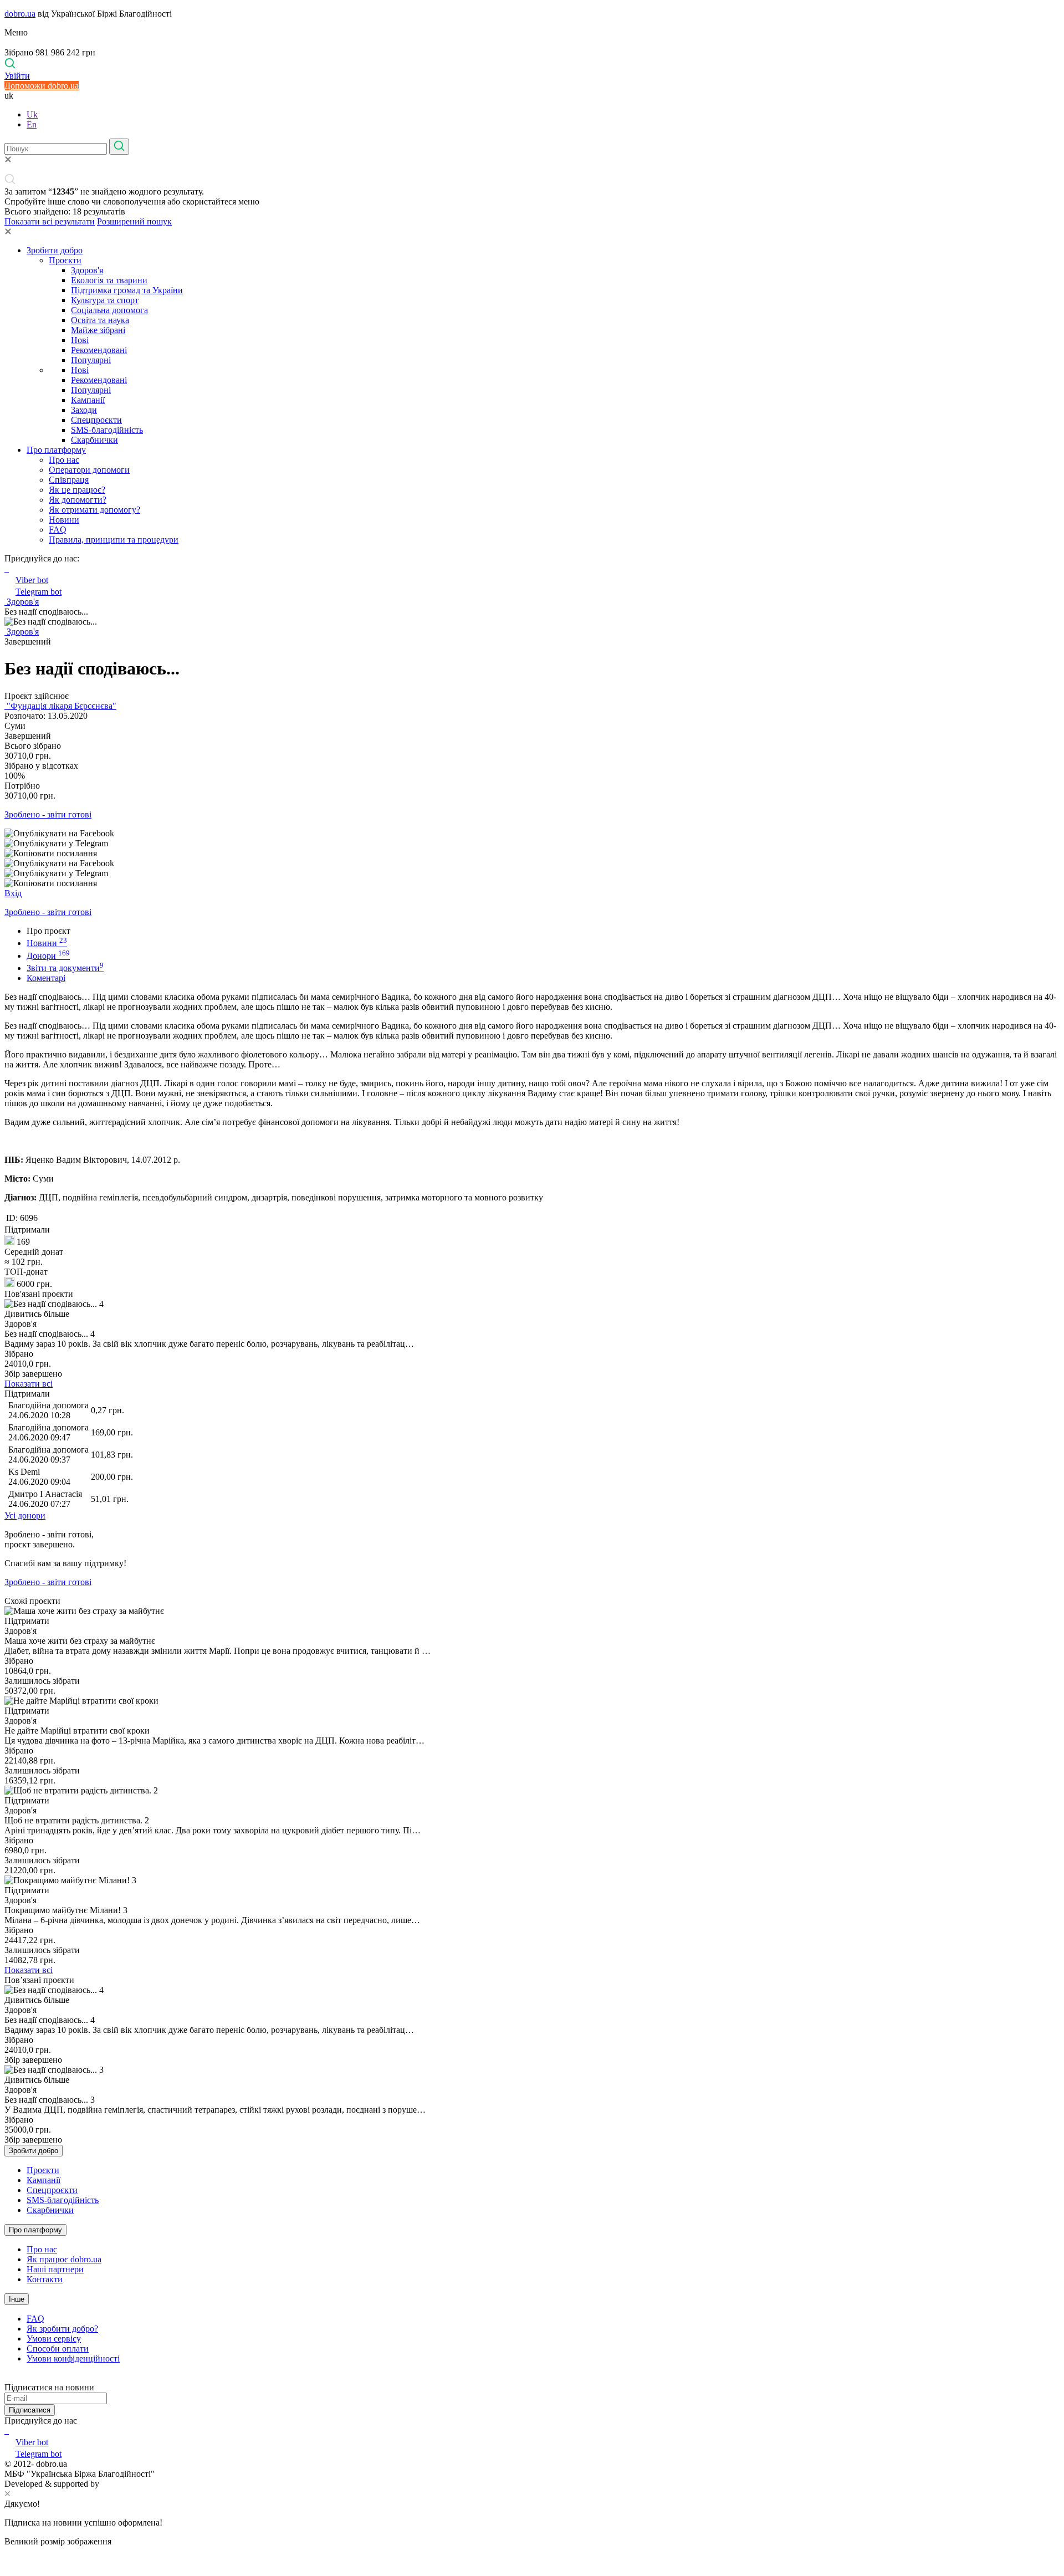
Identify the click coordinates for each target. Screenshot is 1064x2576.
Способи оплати (58, 2348)
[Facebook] (6, 2431)
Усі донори (25, 1516)
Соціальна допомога (109, 310)
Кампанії (88, 400)
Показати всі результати (50, 221)
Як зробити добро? (62, 2329)
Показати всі (29, 1384)
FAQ (58, 530)
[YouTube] (8, 2431)
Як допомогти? (78, 500)
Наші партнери (55, 2269)
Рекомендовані (99, 350)
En (32, 124)
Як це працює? (77, 490)
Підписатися (30, 2410)
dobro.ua (20, 14)
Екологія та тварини (109, 280)
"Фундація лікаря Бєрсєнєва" (60, 706)
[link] (532, 834)
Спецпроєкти (96, 420)
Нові (80, 340)
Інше (17, 2299)
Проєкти (65, 260)
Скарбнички (94, 440)
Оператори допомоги (89, 470)
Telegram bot (39, 592)
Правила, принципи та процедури (114, 540)
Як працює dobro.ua (64, 2259)
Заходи (84, 410)
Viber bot (32, 580)
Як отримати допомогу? (94, 510)
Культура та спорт (105, 300)
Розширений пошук (134, 221)
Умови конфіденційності (73, 2358)
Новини (64, 520)
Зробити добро (55, 250)
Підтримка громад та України (127, 290)
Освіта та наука (100, 320)
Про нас (64, 460)
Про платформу (56, 450)
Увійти (17, 76)
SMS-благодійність (107, 430)
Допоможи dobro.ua (42, 86)
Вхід (13, 893)
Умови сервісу (54, 2339)
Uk (32, 114)
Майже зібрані (98, 330)
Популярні (91, 360)
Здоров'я (87, 270)
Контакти (45, 2279)
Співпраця (69, 480)
